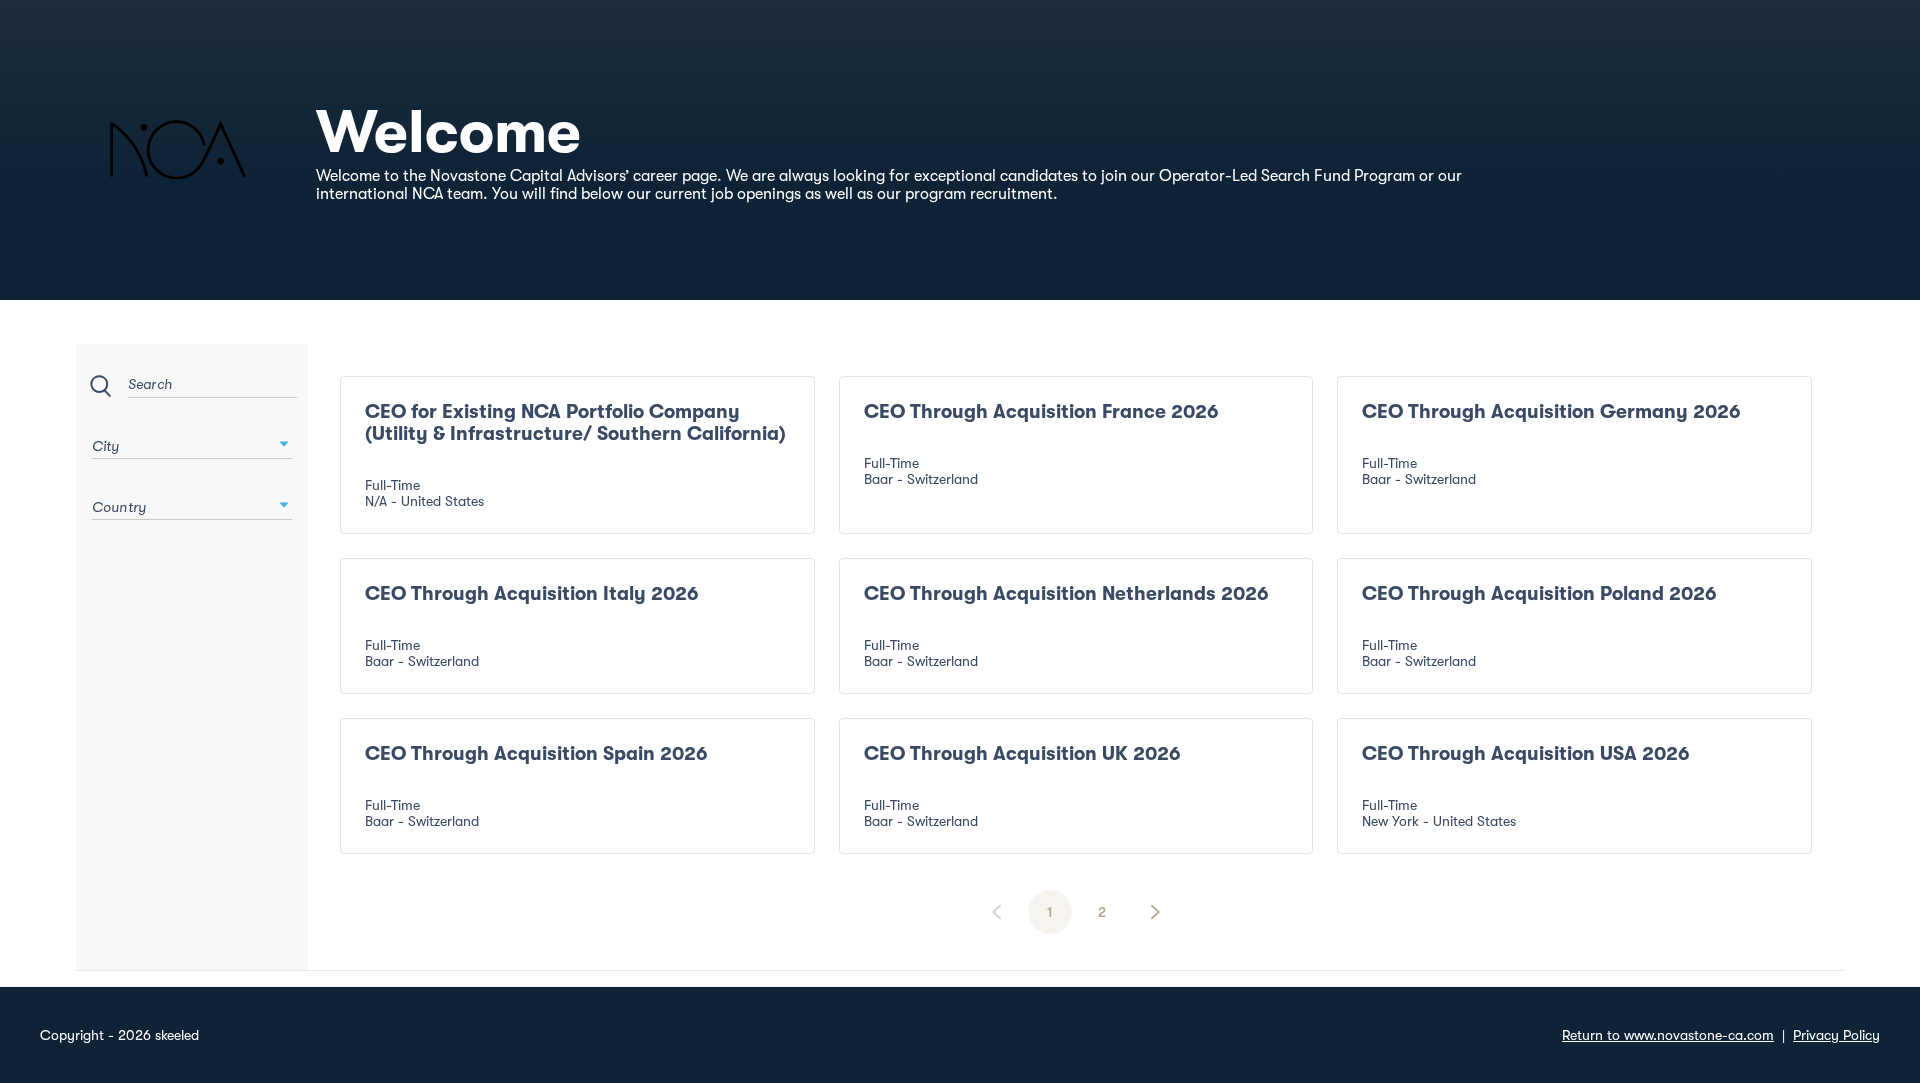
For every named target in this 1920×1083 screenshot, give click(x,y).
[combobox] (192, 440)
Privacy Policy (1836, 1035)
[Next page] (1155, 912)
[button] (284, 444)
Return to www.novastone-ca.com (1668, 1035)
